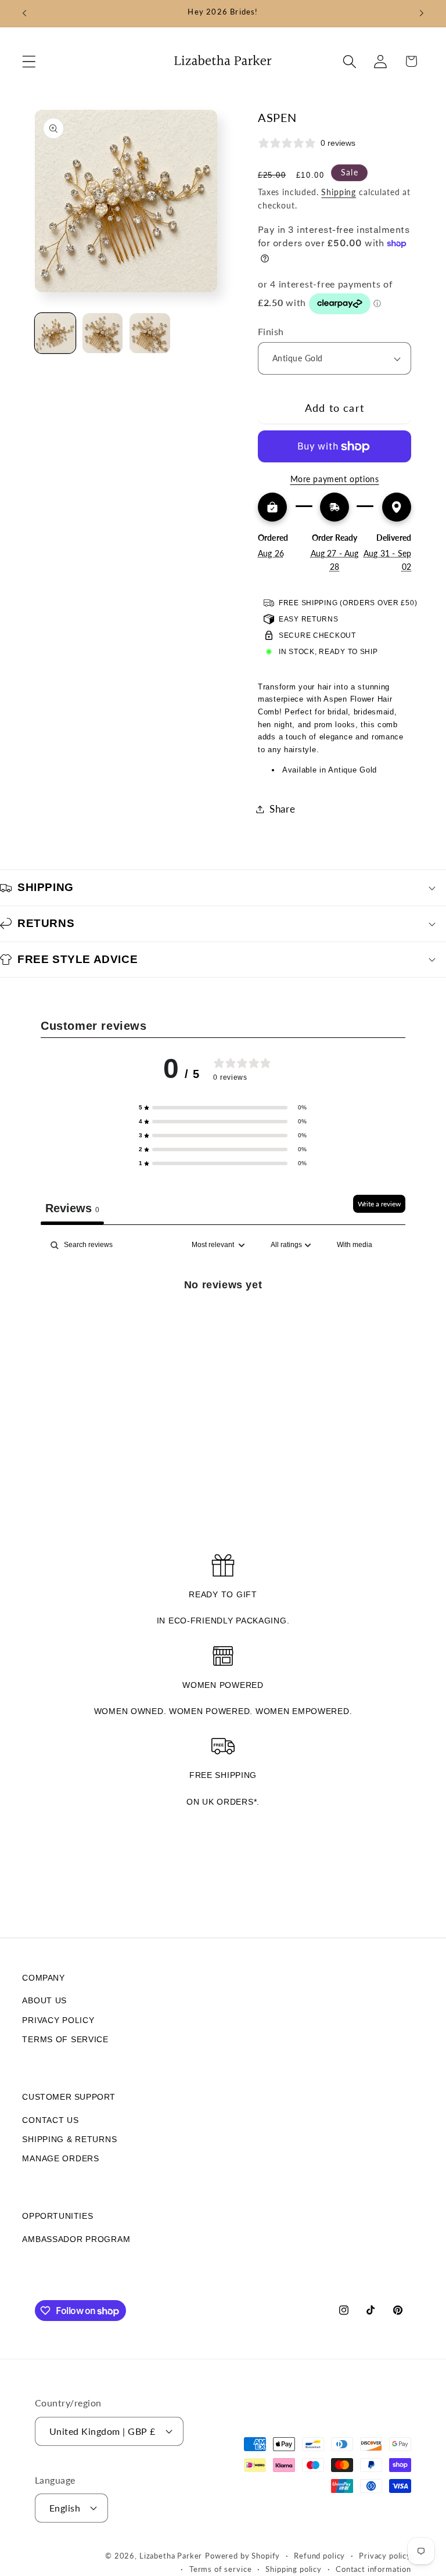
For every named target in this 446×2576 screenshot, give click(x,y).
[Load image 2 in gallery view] (103, 333)
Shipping (339, 192)
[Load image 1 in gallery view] (55, 333)
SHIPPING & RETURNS (69, 2139)
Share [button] (283, 809)
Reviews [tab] (72, 1208)
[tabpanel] (223, 1323)
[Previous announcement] (24, 13)
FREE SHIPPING (223, 1775)
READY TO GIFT (223, 1594)
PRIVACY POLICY (58, 2020)
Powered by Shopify (242, 2556)
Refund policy (319, 2556)
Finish (271, 332)
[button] (29, 61)
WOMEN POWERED (223, 1685)
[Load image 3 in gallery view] (150, 333)
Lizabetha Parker (171, 2556)
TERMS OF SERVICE (65, 2039)
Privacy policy (385, 2556)
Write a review (379, 1204)
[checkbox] (355, 1245)
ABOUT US (44, 2000)
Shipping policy (294, 2569)
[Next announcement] (422, 13)
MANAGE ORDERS (60, 2158)
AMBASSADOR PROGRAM (76, 2239)
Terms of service (220, 2569)
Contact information (373, 2569)
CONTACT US (50, 2120)
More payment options (335, 479)
